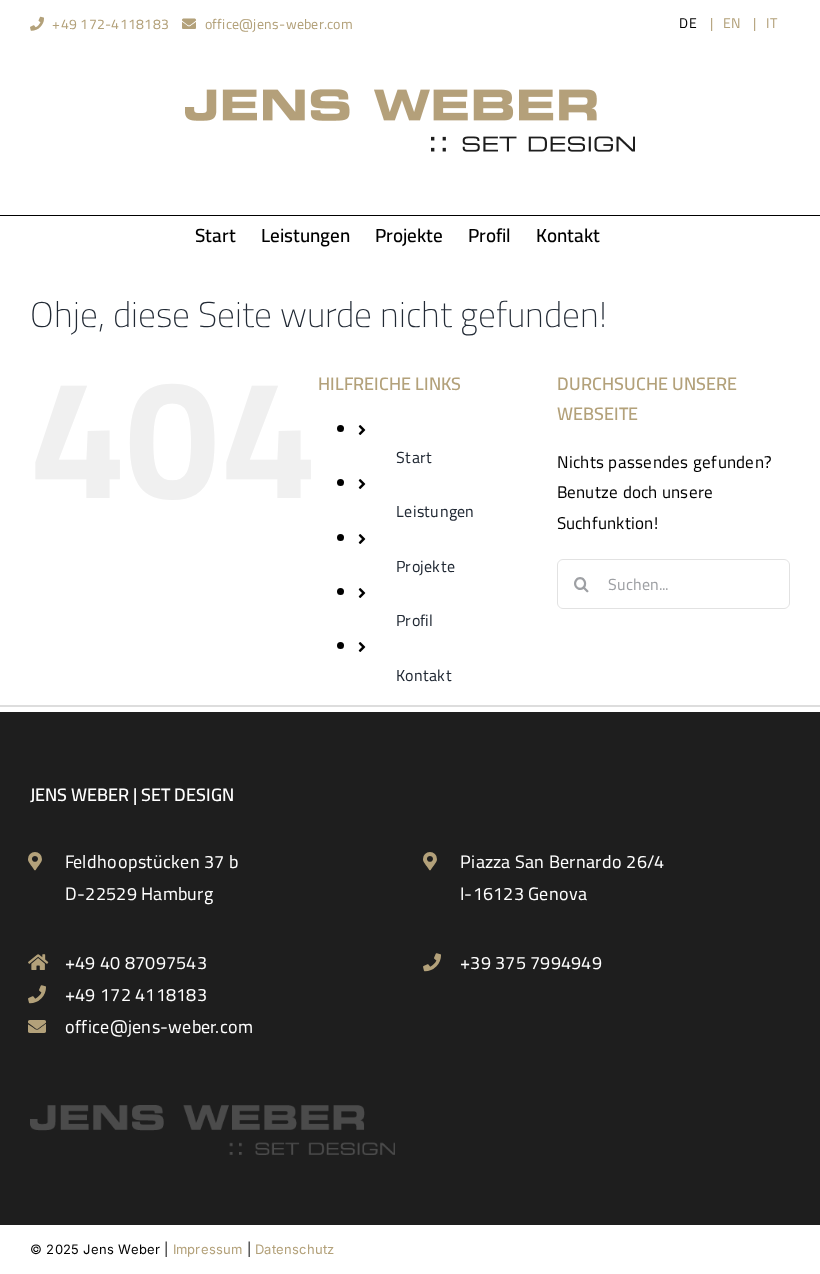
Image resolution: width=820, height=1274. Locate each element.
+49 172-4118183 (110, 24)
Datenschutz (294, 1249)
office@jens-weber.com (279, 24)
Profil (415, 620)
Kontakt (424, 675)
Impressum (208, 1249)
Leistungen (435, 511)
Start (414, 457)
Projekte (425, 566)
